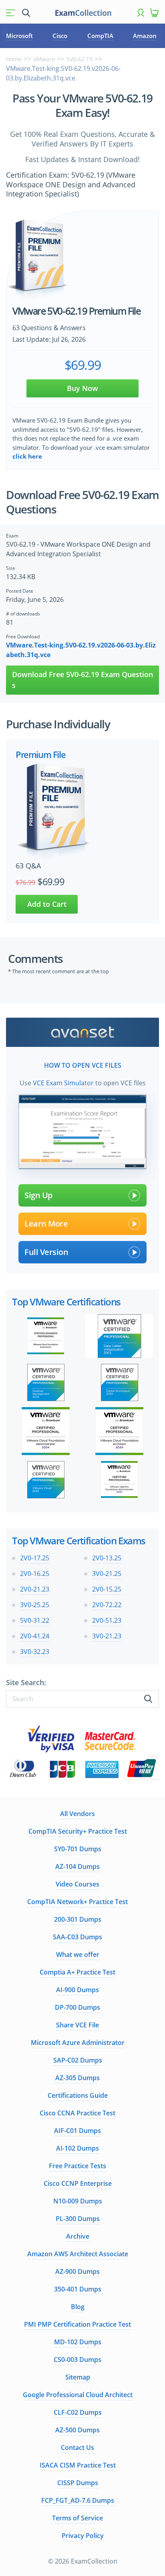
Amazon (145, 36)
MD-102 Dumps (78, 2342)
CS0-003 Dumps (77, 2359)
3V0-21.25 (107, 1574)
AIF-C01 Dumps (77, 2131)
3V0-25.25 (35, 1605)
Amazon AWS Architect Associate (78, 2254)
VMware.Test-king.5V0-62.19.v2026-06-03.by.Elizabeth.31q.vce (81, 650)
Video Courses (77, 1884)
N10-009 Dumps (78, 2201)
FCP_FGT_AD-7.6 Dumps (78, 2500)
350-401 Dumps (78, 2289)
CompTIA (100, 36)
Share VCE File (77, 2025)
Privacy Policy (83, 2536)
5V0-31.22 (35, 1620)
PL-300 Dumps (78, 2219)
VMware (44, 59)
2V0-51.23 (107, 1620)
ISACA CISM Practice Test (78, 2465)
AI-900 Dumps (77, 1990)
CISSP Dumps (78, 2483)
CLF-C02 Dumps (78, 2412)
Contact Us (77, 2448)
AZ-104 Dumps (77, 1866)
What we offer (78, 1955)
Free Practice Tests (77, 2166)
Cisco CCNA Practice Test (77, 2113)
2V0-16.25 (35, 1574)
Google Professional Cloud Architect (78, 2395)
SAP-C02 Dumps (78, 2060)
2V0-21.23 (35, 1589)
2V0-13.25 (107, 1558)
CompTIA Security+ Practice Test (78, 1831)
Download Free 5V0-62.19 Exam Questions (82, 680)
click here (27, 456)
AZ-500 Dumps (77, 2430)
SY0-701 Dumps (78, 1849)
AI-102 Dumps (77, 2148)
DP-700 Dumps (77, 2007)
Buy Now (82, 388)
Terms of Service (77, 2518)
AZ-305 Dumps (77, 2078)
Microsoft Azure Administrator (78, 2043)
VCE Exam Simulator (63, 1083)
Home (14, 59)
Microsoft (19, 36)
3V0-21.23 (107, 1636)
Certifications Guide (78, 2095)
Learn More (46, 1224)
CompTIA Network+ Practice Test (77, 1902)
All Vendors (77, 1814)
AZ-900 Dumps (77, 2271)
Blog (78, 2307)
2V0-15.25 (107, 1589)
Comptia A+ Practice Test (77, 1972)
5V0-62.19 (79, 59)
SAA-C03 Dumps (77, 1937)
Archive (78, 2236)
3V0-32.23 (35, 1652)
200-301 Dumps (78, 1919)
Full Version (46, 1252)
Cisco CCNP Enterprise (78, 2183)
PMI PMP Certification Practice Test (77, 2324)
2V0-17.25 (35, 1558)
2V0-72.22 (107, 1605)
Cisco (60, 36)
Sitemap (78, 2377)
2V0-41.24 (35, 1636)
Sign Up (38, 1195)
